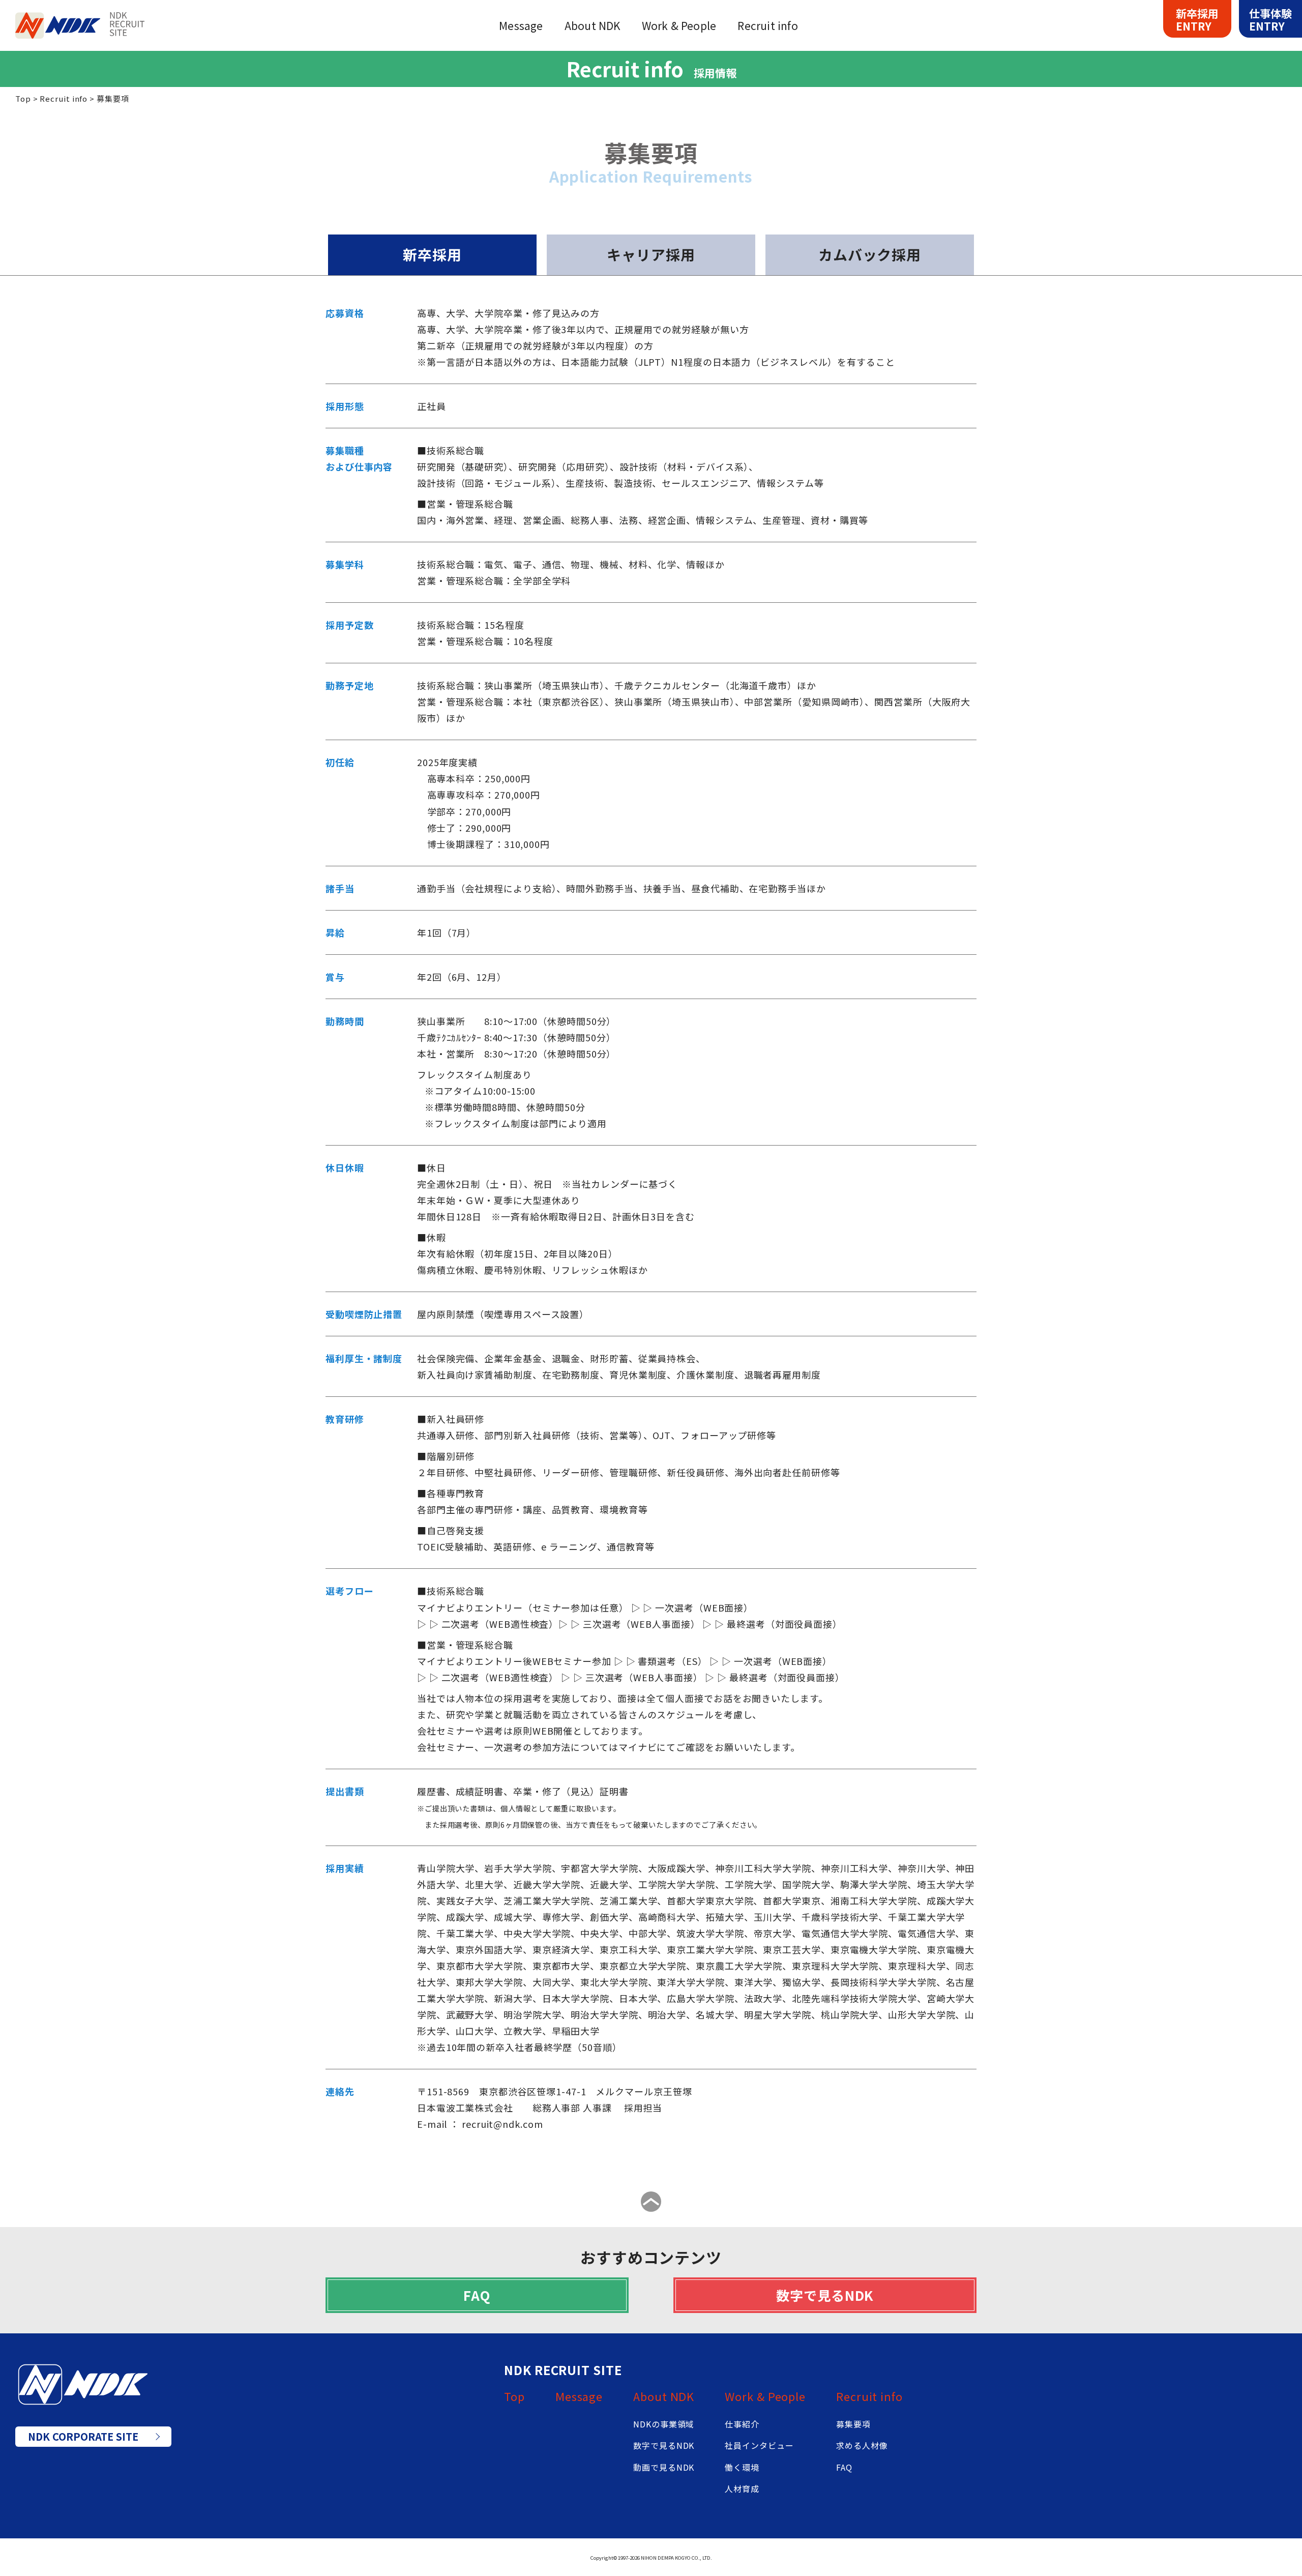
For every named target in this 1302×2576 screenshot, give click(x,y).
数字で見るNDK (825, 2295)
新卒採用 (432, 254)
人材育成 (742, 2489)
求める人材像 (862, 2445)
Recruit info (869, 2396)
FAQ (477, 2295)
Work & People (765, 2396)
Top (514, 2396)
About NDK (664, 2396)
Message (579, 2396)
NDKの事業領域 (664, 2424)
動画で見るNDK (664, 2467)
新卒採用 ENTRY (1197, 20)
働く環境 (742, 2467)
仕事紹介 (742, 2424)
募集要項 (853, 2424)
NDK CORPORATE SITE (83, 2436)
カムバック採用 (870, 254)
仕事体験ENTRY (1270, 20)
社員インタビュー (759, 2445)
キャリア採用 (651, 254)
